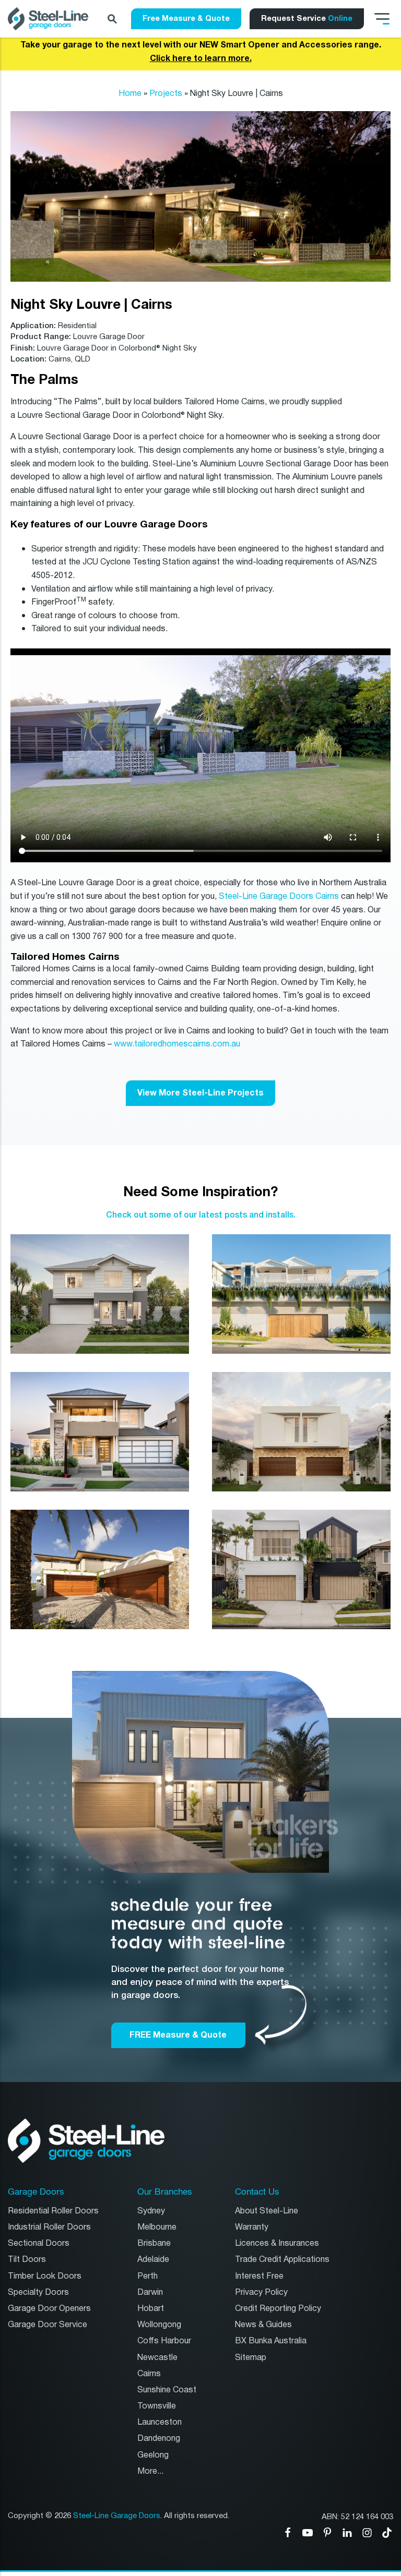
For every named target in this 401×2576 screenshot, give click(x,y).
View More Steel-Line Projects (200, 1093)
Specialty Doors (38, 2292)
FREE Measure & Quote (178, 2035)
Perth (148, 2276)
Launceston (160, 2422)
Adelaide (153, 2260)
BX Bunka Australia (271, 2341)
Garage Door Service (48, 2325)
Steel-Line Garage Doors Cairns (279, 896)
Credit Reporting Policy (278, 2309)
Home (130, 94)
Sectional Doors (39, 2243)
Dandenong (159, 2439)
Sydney (151, 2211)
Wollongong (159, 2325)
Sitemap (251, 2358)
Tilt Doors (27, 2260)
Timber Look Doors (45, 2276)
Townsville (157, 2406)
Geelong (153, 2455)
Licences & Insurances (277, 2243)
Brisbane (154, 2243)
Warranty (252, 2227)
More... (150, 2471)
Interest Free (259, 2276)
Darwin (150, 2292)
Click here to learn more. (201, 58)
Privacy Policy (261, 2292)
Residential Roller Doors (53, 2211)
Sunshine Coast (167, 2390)
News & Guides (263, 2325)
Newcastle (157, 2358)
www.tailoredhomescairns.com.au (177, 1044)
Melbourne (157, 2227)
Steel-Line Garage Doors (117, 2516)
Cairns (149, 2374)
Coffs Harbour (164, 2341)
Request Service (307, 18)
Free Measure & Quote (186, 18)
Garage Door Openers (49, 2309)
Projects (166, 94)
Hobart (151, 2309)
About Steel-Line (267, 2211)
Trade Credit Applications (282, 2260)
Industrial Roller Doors (49, 2227)
